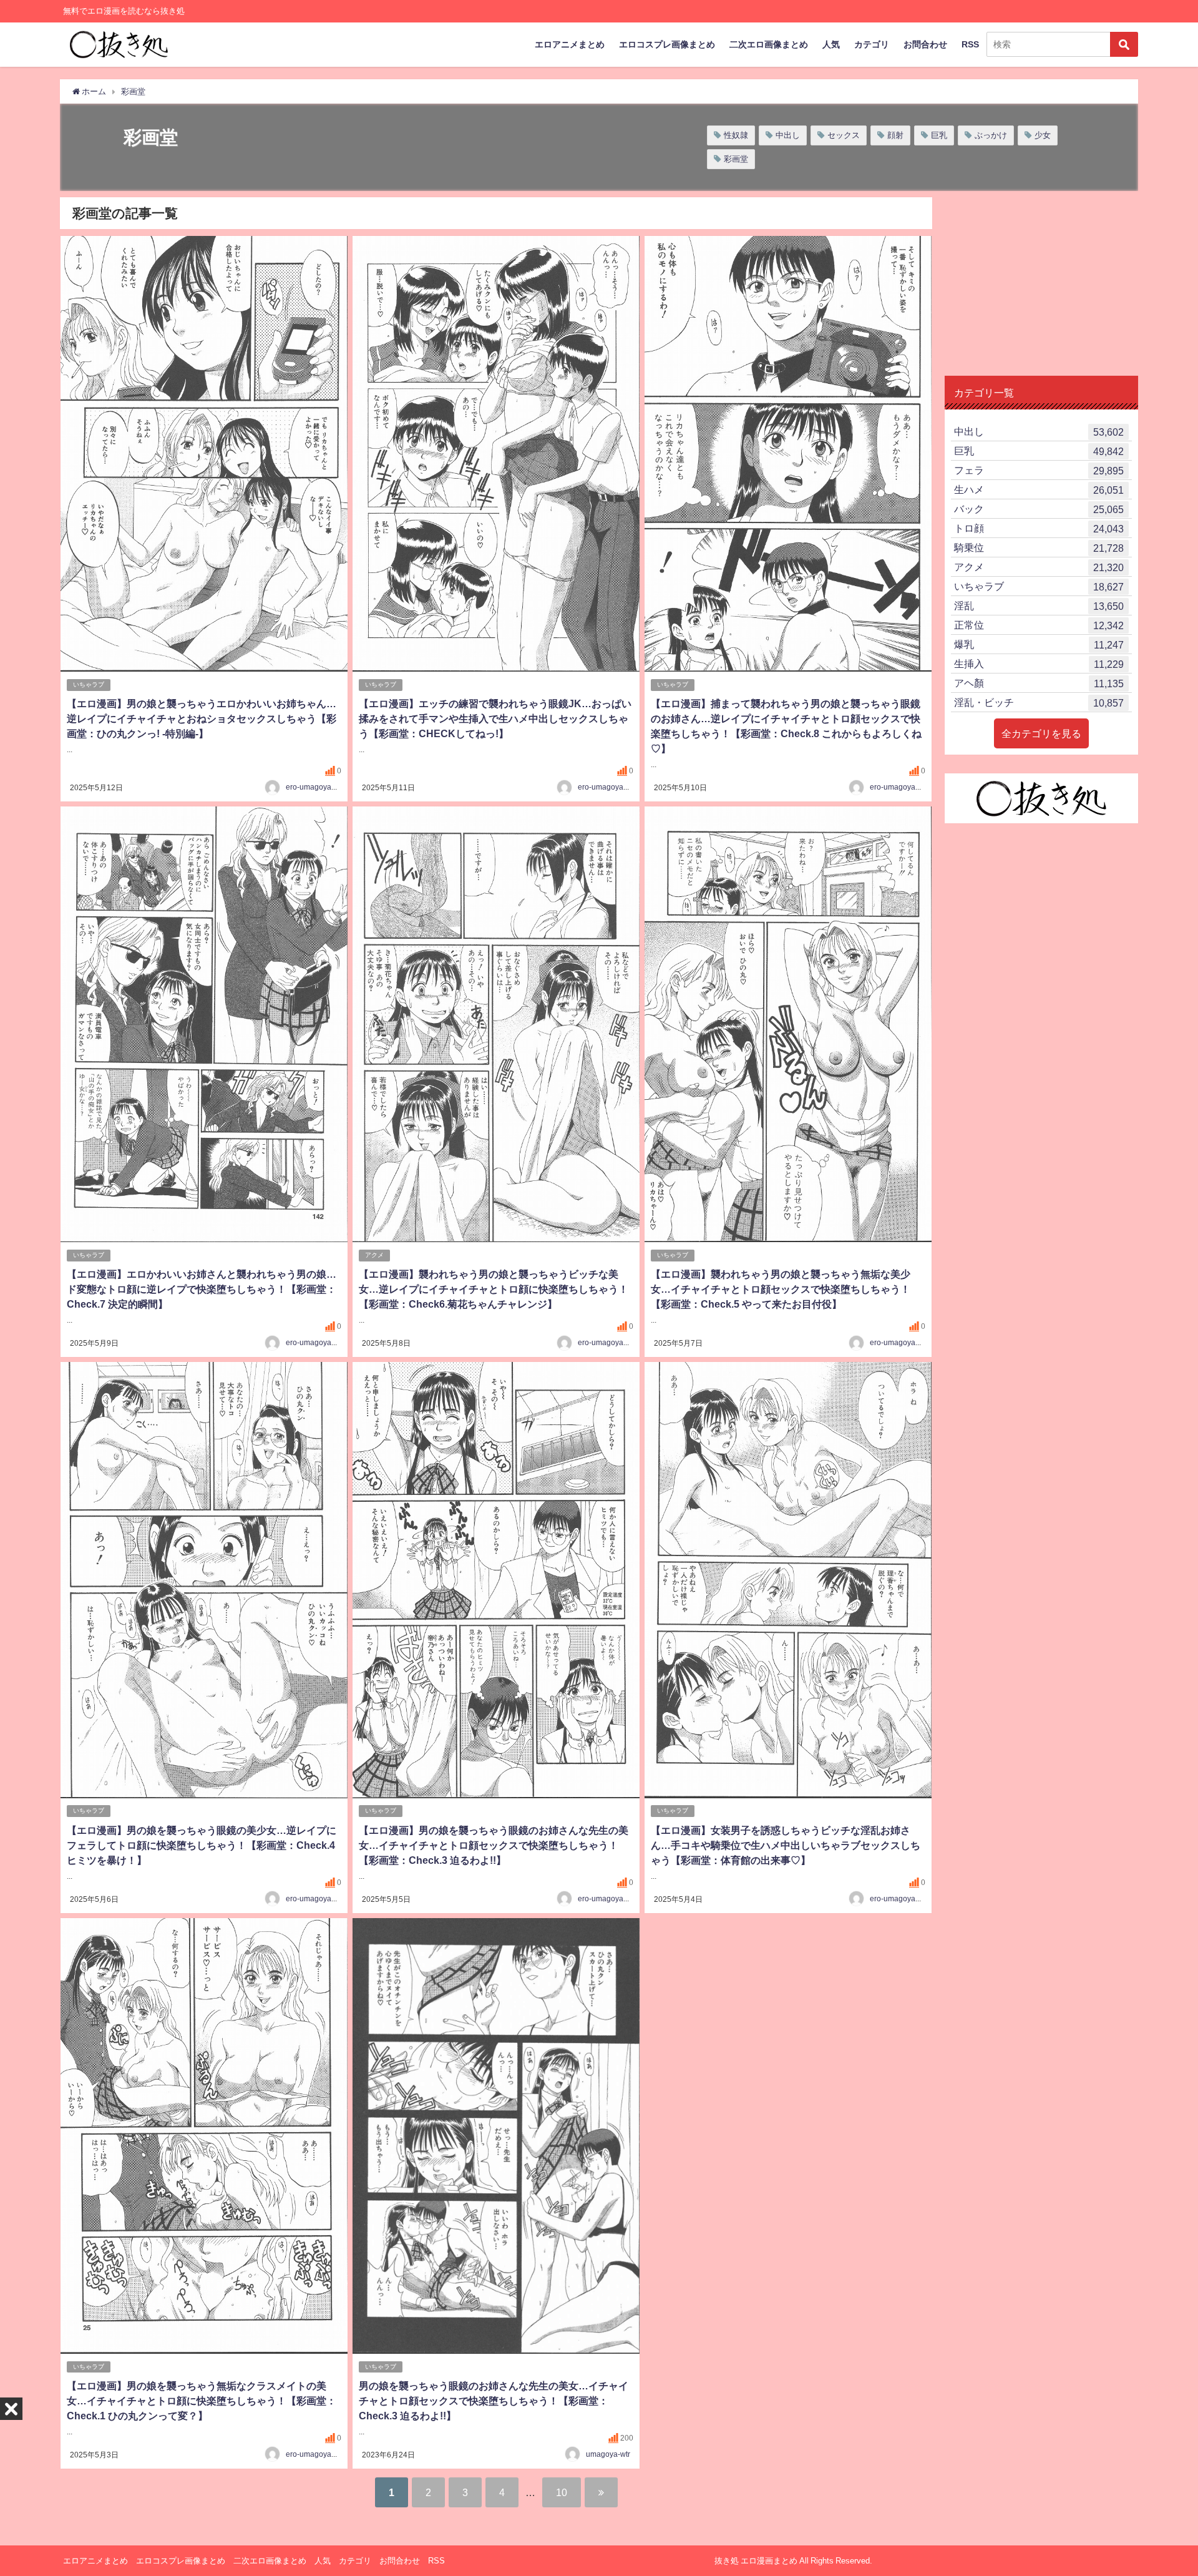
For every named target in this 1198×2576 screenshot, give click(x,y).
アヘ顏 (1039, 683)
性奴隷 (736, 135)
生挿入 (1039, 664)
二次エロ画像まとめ (769, 44)
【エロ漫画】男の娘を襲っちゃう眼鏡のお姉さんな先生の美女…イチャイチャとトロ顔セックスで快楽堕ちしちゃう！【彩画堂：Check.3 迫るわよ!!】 (494, 1845)
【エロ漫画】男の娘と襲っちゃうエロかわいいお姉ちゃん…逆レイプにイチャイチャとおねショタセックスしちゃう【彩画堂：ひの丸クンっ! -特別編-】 (202, 718)
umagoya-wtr (608, 2454)
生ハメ (1039, 490)
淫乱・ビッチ (1039, 703)
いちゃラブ (89, 684)
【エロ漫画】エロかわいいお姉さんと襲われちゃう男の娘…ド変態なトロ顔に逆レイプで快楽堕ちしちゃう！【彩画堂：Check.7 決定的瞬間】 (202, 1289)
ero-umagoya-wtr (315, 787)
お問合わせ (925, 44)
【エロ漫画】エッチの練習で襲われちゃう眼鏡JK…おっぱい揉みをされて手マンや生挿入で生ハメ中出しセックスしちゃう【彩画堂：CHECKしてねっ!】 (495, 718)
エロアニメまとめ (570, 44)
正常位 (1039, 625)
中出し (788, 135)
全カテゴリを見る (1041, 733)
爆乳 (1039, 644)
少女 (1043, 135)
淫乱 (1039, 606)
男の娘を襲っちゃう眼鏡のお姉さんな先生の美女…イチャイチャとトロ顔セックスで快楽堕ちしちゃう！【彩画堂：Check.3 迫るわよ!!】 (494, 2401)
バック (1039, 509)
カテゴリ (872, 44)
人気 (831, 44)
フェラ (1039, 470)
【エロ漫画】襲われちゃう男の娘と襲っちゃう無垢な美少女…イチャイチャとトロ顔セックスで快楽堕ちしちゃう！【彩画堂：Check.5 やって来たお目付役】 (781, 1289)
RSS (970, 44)
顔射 (895, 135)
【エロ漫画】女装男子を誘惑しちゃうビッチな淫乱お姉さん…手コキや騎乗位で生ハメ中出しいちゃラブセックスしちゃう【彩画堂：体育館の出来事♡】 (786, 1845)
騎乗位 (1039, 548)
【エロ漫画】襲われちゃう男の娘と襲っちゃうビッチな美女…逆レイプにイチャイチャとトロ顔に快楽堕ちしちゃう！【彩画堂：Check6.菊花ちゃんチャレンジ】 (494, 1289)
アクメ (374, 1255)
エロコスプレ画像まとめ (667, 44)
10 (562, 2492)
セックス (844, 135)
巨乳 (939, 135)
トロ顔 (1039, 528)
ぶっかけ (991, 135)
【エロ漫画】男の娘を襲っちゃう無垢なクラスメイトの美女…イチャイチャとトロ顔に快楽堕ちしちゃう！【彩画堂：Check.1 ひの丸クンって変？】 (202, 2401)
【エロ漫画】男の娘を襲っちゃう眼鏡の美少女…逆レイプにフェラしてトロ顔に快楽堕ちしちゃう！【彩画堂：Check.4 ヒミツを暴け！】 (202, 1845)
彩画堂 (736, 159)
